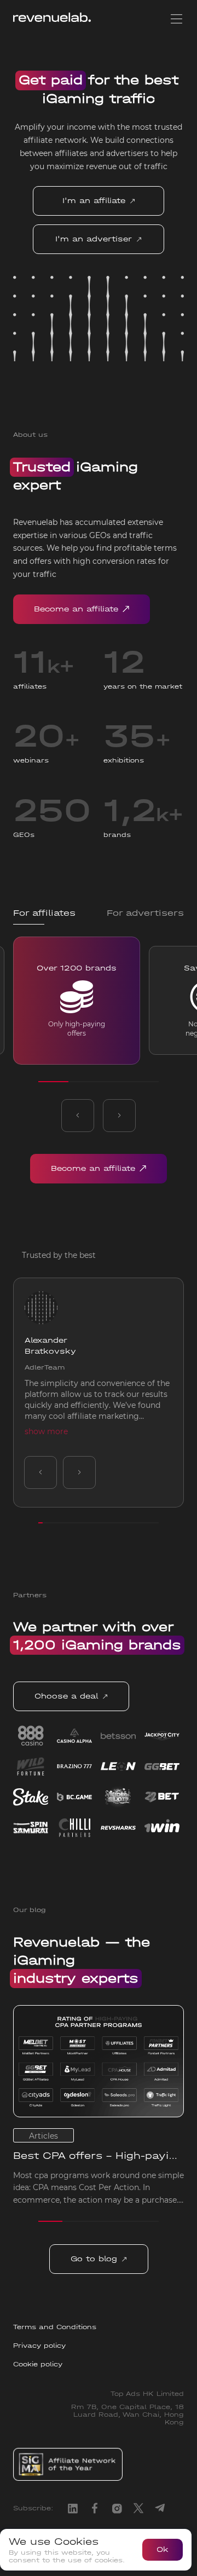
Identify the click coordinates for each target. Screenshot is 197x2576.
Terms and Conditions (55, 2327)
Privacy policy (39, 2346)
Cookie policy (38, 2364)
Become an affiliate (76, 609)
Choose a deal (66, 1696)
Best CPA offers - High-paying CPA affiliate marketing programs (98, 2156)
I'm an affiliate (94, 201)
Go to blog (94, 2259)
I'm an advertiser (94, 239)
